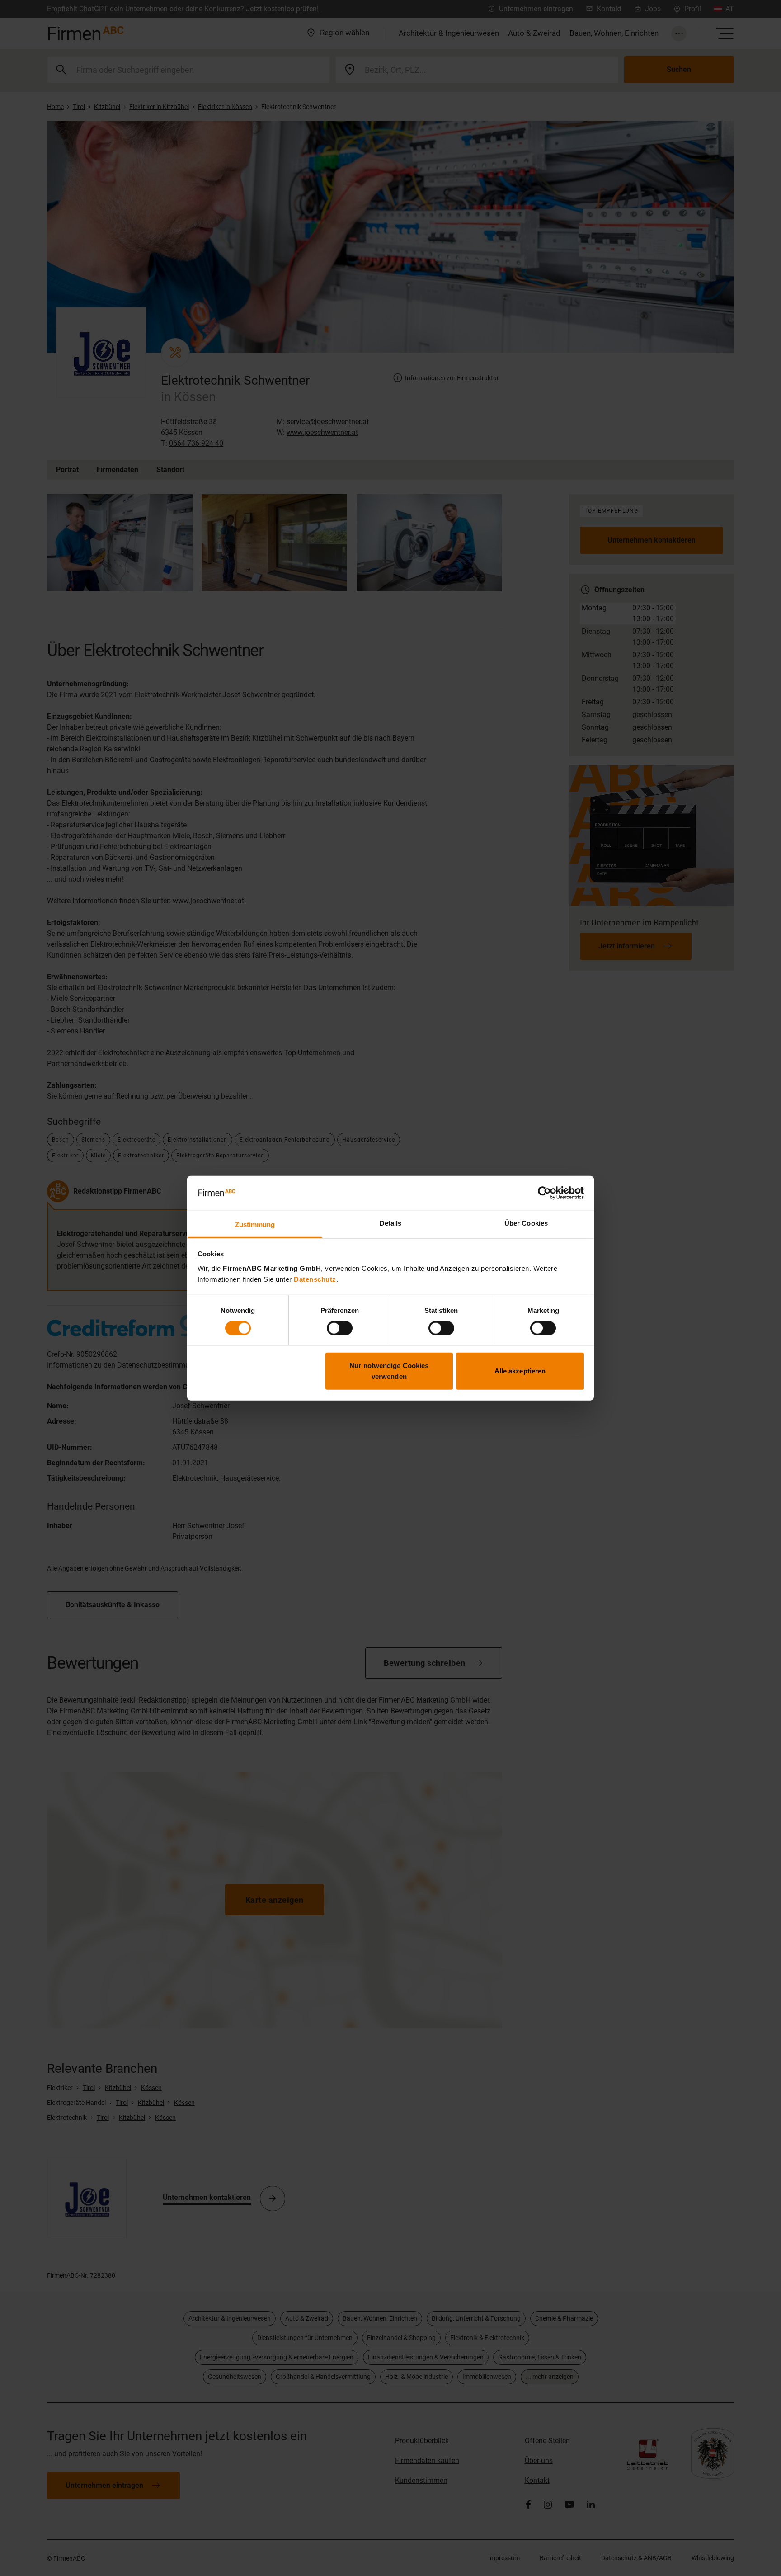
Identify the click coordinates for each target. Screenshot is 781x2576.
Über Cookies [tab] (526, 1223)
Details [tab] (391, 1223)
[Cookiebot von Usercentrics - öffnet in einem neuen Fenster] (544, 1193)
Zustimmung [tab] (255, 1224)
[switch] (340, 1328)
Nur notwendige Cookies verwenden (389, 1371)
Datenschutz (315, 1279)
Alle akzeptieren (520, 1371)
